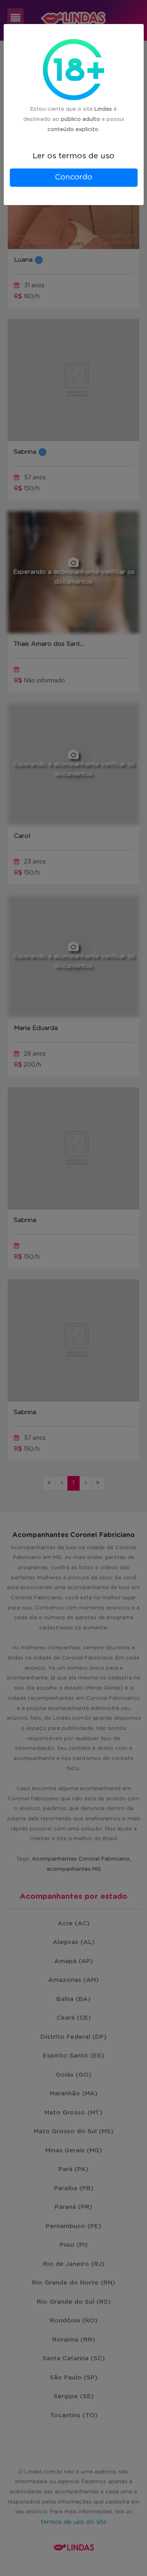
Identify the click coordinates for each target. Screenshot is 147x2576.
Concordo (73, 177)
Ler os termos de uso (73, 156)
